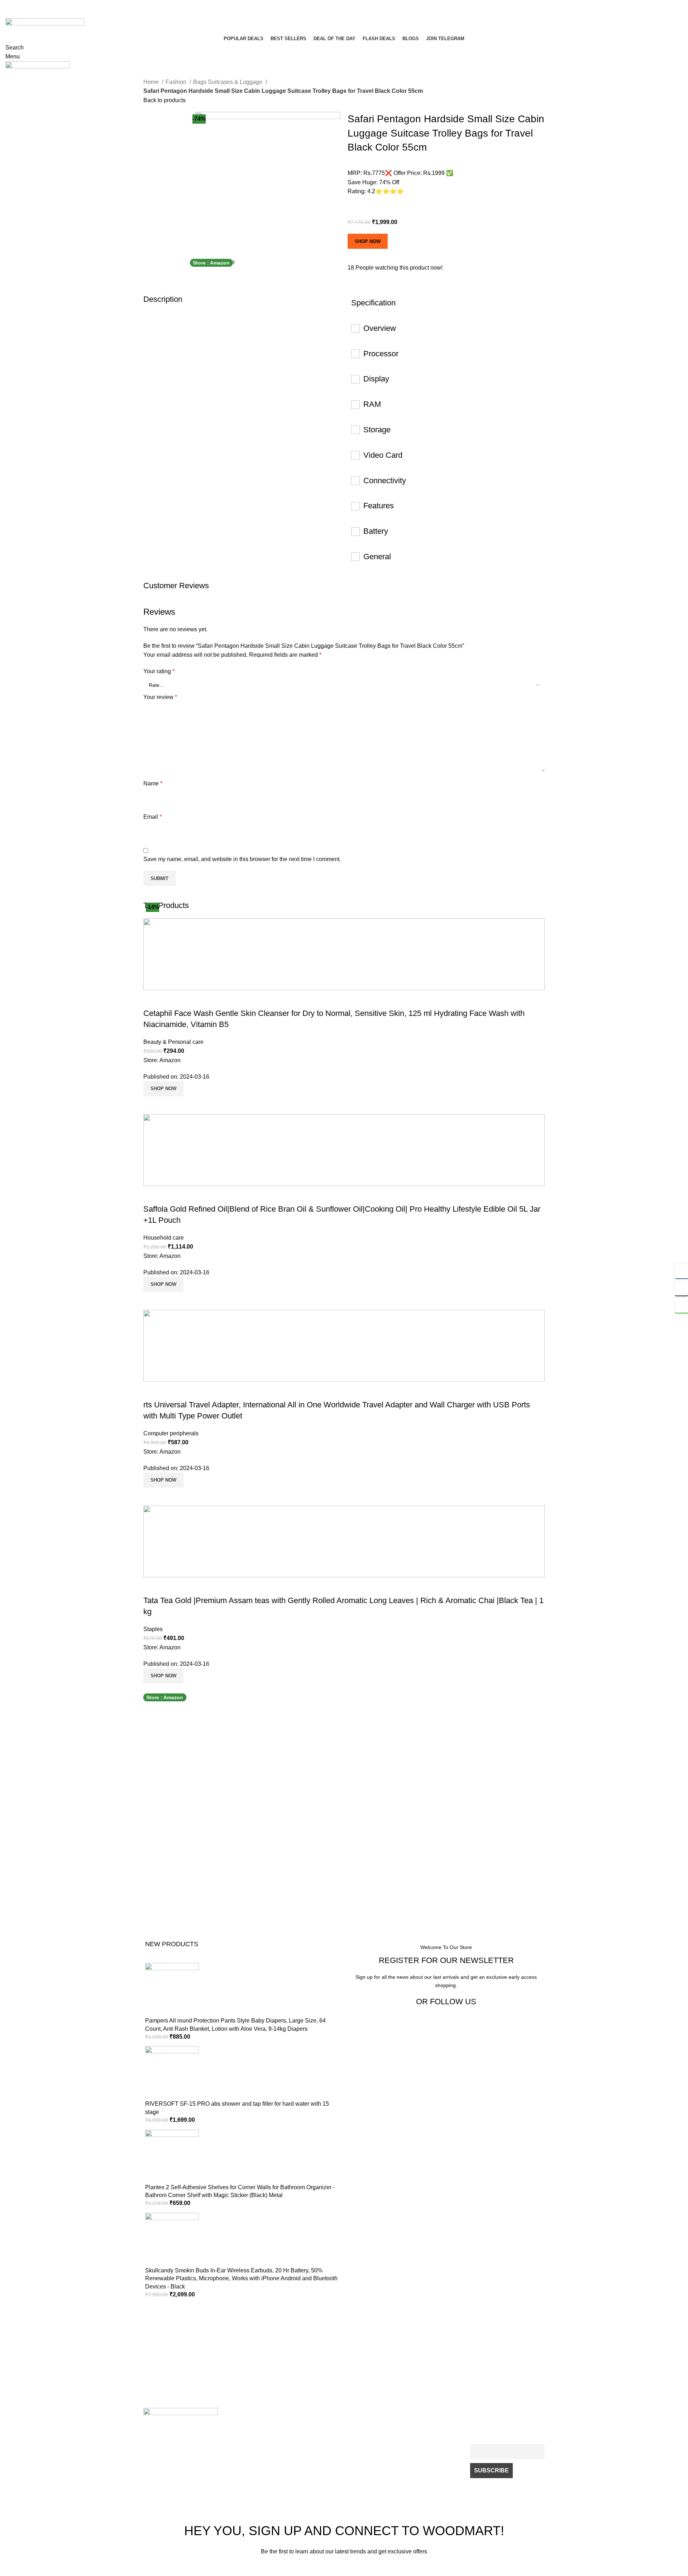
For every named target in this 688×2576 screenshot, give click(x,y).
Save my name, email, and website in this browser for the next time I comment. (242, 859)
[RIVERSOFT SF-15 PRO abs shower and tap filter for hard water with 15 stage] (172, 2073)
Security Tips (321, 2448)
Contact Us (238, 2423)
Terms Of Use (322, 2435)
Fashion (177, 82)
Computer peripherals (171, 1433)
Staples (153, 1629)
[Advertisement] (220, 1827)
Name (153, 783)
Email (152, 817)
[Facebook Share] (682, 1271)
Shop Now (368, 241)
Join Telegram (404, 2435)
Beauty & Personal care (173, 1042)
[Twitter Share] (682, 1288)
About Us (399, 2423)
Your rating (159, 671)
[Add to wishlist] (152, 999)
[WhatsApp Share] (682, 1305)
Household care (164, 1238)
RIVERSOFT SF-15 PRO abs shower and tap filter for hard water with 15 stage (237, 2108)
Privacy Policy (322, 2423)
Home (152, 82)
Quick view (152, 1105)
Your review (160, 697)
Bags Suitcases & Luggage (228, 82)
